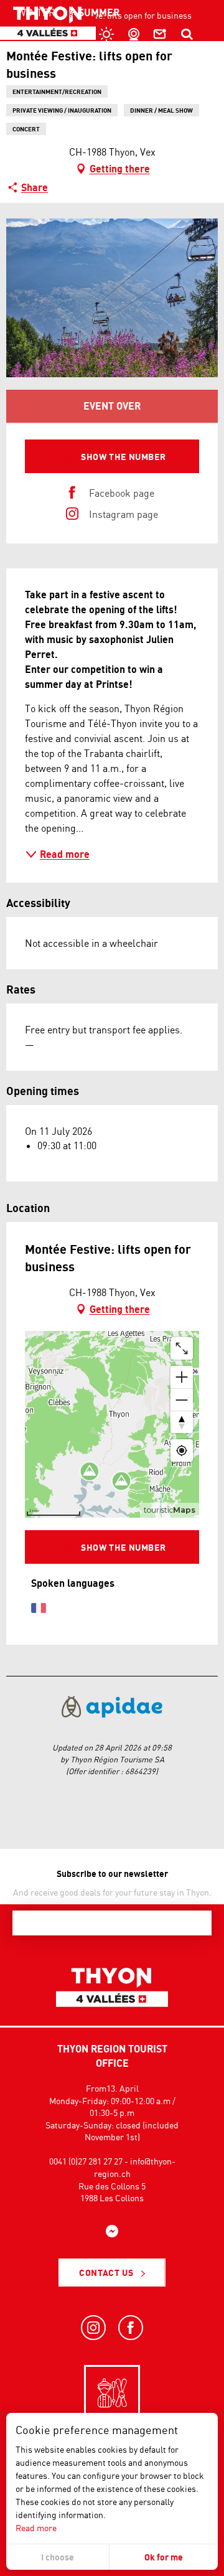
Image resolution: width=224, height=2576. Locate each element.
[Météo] (105, 34)
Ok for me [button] (164, 2557)
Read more (36, 2528)
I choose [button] (58, 2557)
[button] (187, 34)
